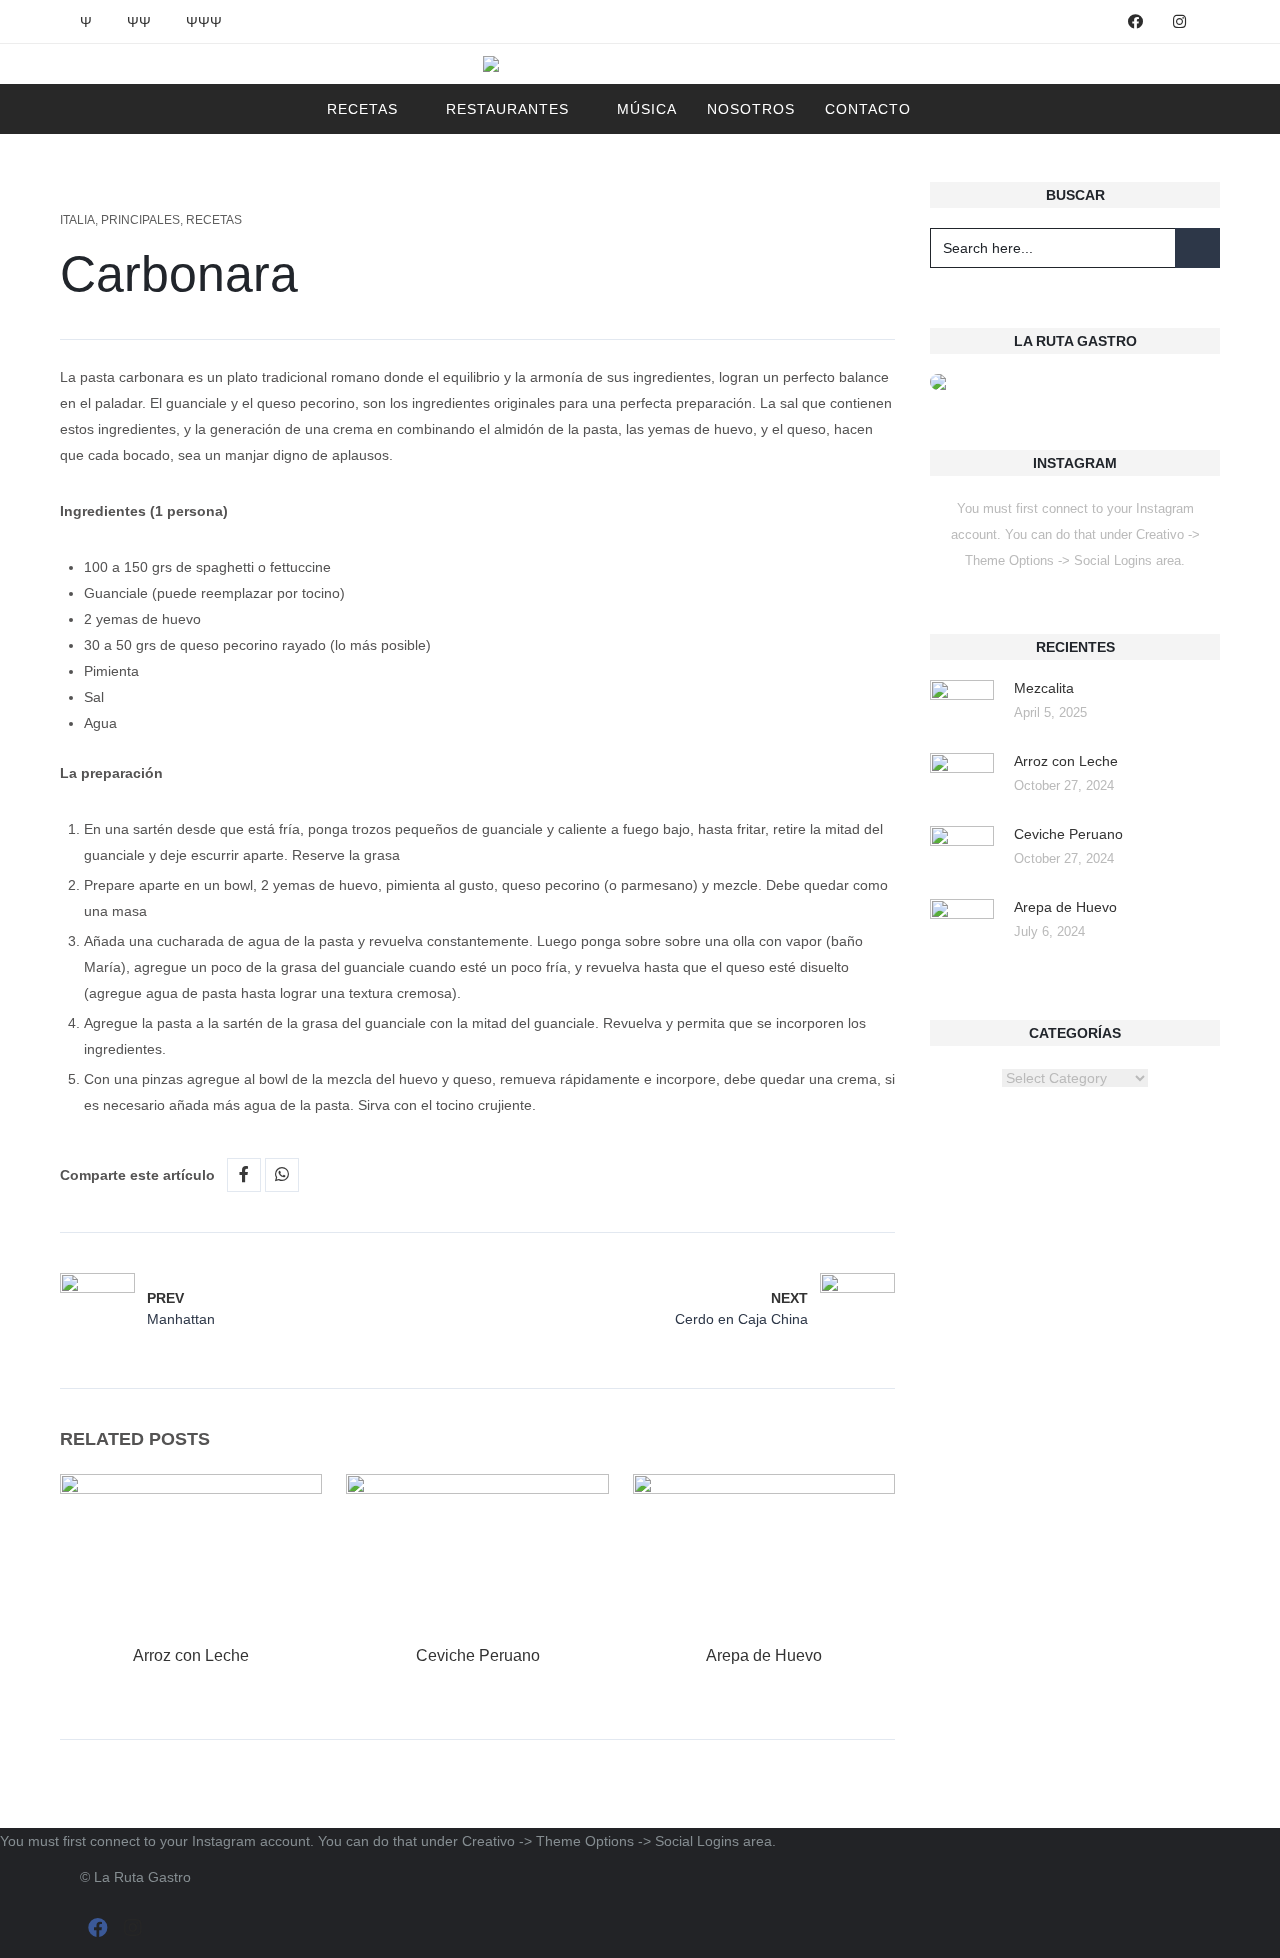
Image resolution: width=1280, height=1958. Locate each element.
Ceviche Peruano (478, 1655)
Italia (77, 220)
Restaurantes (507, 109)
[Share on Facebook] (244, 1175)
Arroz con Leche (191, 1655)
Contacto (868, 109)
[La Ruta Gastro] (640, 64)
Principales (140, 220)
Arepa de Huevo (764, 1655)
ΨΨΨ (204, 22)
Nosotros (751, 109)
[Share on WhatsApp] (282, 1175)
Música (647, 109)
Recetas (362, 109)
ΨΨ (139, 22)
